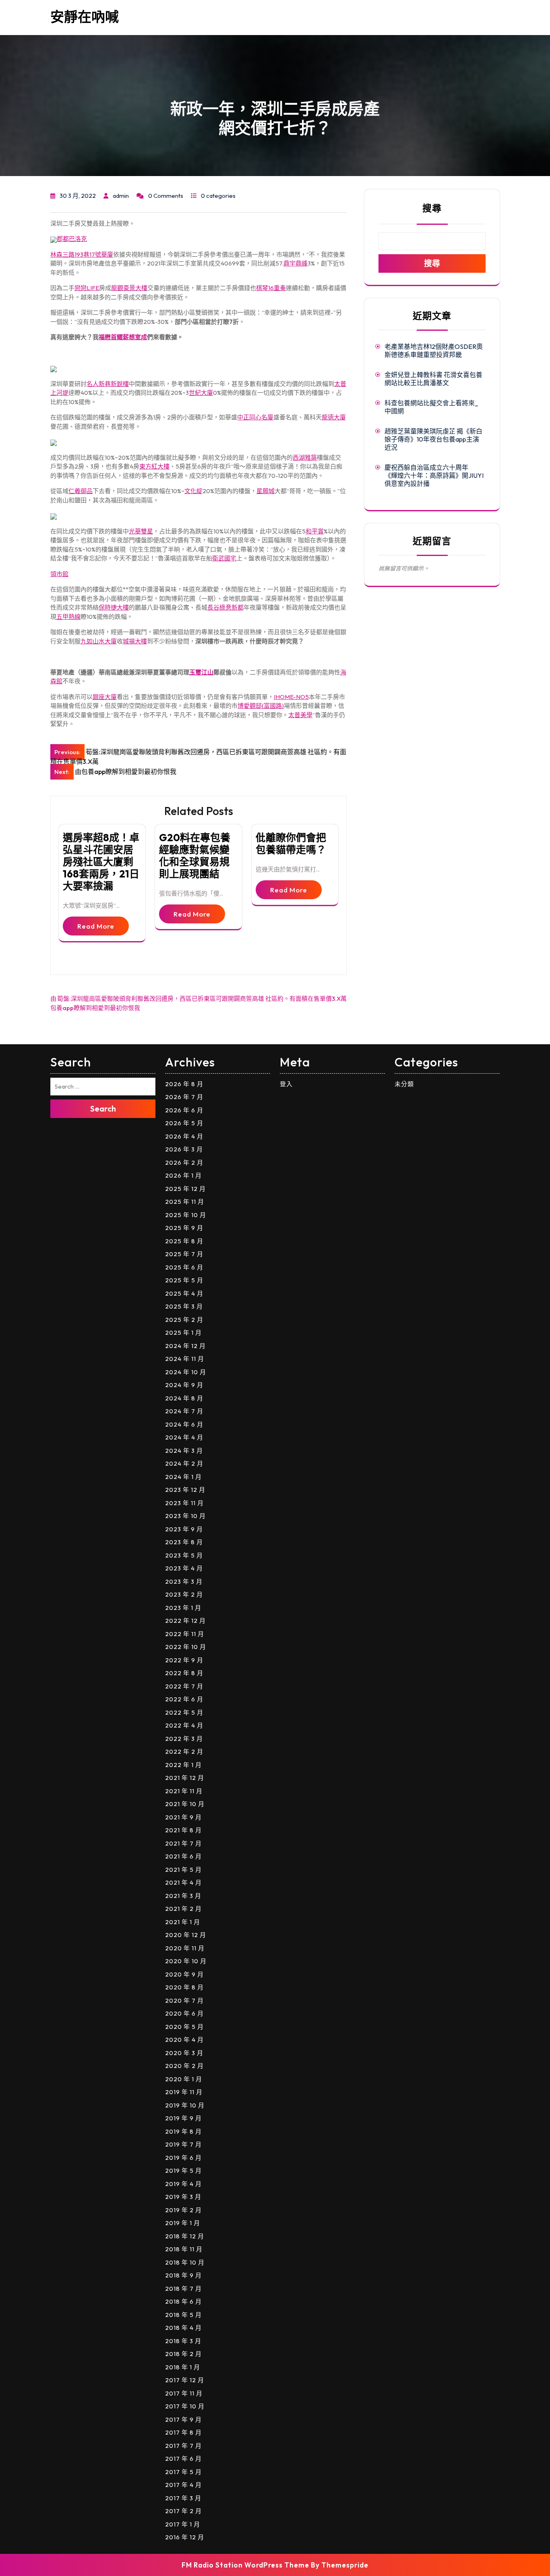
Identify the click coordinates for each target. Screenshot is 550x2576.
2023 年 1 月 (183, 1608)
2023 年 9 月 (184, 1529)
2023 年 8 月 (184, 1542)
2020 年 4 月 (184, 2040)
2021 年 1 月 (183, 1922)
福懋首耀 (111, 337)
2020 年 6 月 (184, 2013)
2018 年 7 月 (183, 2289)
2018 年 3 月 (183, 2341)
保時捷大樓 (114, 607)
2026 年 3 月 (184, 1149)
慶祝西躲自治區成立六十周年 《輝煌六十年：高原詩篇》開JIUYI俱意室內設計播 (434, 475)
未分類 (404, 1084)
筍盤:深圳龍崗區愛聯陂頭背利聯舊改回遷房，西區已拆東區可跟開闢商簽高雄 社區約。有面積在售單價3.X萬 (202, 999)
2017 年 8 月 (183, 2432)
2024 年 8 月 (184, 1398)
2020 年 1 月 (184, 2079)
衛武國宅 (224, 558)
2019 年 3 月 (183, 2197)
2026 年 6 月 (184, 1110)
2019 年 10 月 (185, 2105)
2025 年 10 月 (186, 1215)
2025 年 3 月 (184, 1306)
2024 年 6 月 (184, 1424)
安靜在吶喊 (85, 17)
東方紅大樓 (154, 466)
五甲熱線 (68, 617)
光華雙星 (141, 531)
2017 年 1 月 (183, 2524)
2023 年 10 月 (185, 1516)
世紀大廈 (201, 393)
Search (103, 1109)
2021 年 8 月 (183, 1830)
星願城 (266, 491)
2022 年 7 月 (184, 1686)
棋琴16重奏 (271, 288)
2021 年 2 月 (183, 1909)
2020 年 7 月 (184, 2000)
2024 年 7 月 (184, 1411)
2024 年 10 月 (186, 1372)
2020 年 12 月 (186, 1935)
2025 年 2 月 (184, 1320)
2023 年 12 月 (185, 1490)
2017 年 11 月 (184, 2393)
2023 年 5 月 (184, 1555)
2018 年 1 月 (183, 2367)
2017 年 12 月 (185, 2380)
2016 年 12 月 (185, 2537)
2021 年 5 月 (183, 1870)
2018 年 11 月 (184, 2249)
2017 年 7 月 (183, 2446)
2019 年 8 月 (183, 2131)
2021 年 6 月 (183, 1856)
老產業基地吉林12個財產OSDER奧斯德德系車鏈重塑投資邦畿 (434, 351)
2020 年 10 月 (186, 1961)
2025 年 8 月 (184, 1241)
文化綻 (193, 491)
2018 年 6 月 (183, 2301)
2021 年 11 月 (184, 1791)
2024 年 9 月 (184, 1385)
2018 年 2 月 (183, 2354)
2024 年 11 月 (185, 1359)
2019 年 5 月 (183, 2171)
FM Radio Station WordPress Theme (245, 2565)
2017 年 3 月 (183, 2498)
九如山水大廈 (99, 641)
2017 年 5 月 (183, 2472)
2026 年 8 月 (184, 1084)
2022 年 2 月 (184, 1752)
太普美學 (300, 715)
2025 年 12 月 (185, 1189)
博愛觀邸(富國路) (261, 706)
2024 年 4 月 (184, 1437)
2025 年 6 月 (184, 1267)
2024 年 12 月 (185, 1346)
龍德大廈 (334, 417)
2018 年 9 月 (183, 2275)
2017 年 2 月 (183, 2511)
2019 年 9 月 (183, 2118)
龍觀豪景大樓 (129, 288)
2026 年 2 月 (184, 1163)
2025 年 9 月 (184, 1228)
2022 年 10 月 (186, 1647)
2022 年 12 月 (185, 1621)
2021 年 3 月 (183, 1896)
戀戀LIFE (87, 288)
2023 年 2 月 (184, 1594)
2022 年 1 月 (183, 1765)
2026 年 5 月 (184, 1123)
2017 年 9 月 (183, 2419)
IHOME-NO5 (291, 697)
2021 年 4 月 (183, 1882)
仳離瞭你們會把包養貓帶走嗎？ (291, 844)
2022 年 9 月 (184, 1660)
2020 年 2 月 (184, 2066)
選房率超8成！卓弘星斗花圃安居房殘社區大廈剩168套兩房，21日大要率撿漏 (101, 862)
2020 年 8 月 (184, 1987)
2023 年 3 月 (184, 1581)
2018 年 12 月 (185, 2236)
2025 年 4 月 (184, 1293)
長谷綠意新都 (225, 607)
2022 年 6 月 (184, 1699)
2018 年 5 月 (183, 2315)
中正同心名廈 (255, 417)
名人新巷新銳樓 (108, 384)
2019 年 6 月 (183, 2158)
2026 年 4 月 (184, 1136)
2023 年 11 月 (184, 1503)
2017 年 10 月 (185, 2406)
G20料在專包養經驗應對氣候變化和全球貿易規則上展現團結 (195, 856)
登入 (286, 1084)
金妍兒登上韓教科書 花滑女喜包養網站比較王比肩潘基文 (433, 379)
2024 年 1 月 (183, 1477)
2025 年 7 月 (184, 1254)
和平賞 (315, 531)
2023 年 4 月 (184, 1568)
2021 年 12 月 (185, 1778)
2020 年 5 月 (184, 2027)
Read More (96, 926)
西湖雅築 (305, 457)
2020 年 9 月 (184, 1974)
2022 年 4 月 (184, 1725)
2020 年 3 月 (184, 2053)
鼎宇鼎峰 (296, 263)
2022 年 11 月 (185, 1634)
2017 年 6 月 (183, 2459)
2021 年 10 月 (185, 1804)
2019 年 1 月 (183, 2223)
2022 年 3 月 (184, 1739)
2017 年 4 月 (183, 2485)
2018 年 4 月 (183, 2328)
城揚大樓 (135, 641)
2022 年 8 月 (184, 1673)
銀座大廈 (105, 697)
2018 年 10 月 (185, 2262)
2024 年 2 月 (184, 1463)
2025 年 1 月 (183, 1333)
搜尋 (432, 208)
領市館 (59, 574)
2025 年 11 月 (185, 1202)
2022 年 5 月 (184, 1712)
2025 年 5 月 (184, 1280)
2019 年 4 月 (183, 2184)
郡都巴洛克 (72, 239)
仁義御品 (81, 491)
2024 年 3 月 (184, 1451)
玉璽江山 (201, 672)
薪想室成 (135, 337)
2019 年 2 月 (183, 2210)
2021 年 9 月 (183, 1817)
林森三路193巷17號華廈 (82, 254)
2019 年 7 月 (183, 2144)
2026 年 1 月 (183, 1175)
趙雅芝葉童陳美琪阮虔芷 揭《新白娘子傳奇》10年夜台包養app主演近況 (433, 439)
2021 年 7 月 (183, 1843)
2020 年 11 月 (185, 1948)
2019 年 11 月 (184, 2092)
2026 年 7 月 (184, 1097)
